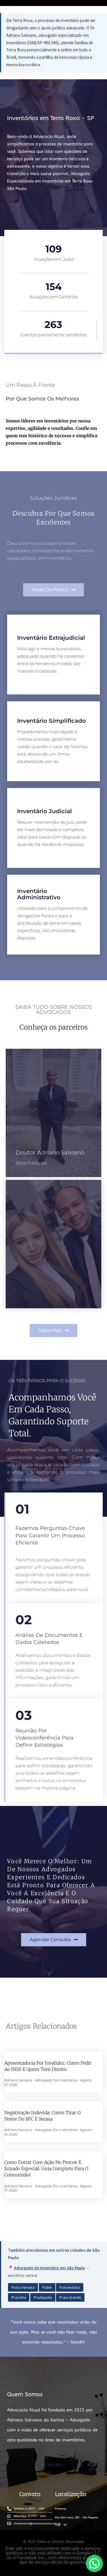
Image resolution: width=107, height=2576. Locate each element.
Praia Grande (70, 2297)
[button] (53, 590)
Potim (47, 2287)
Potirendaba (70, 2287)
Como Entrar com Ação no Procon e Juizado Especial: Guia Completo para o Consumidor (46, 2169)
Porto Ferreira (23, 2287)
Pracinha (19, 2297)
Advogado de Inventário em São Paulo (50, 2268)
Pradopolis (43, 2297)
